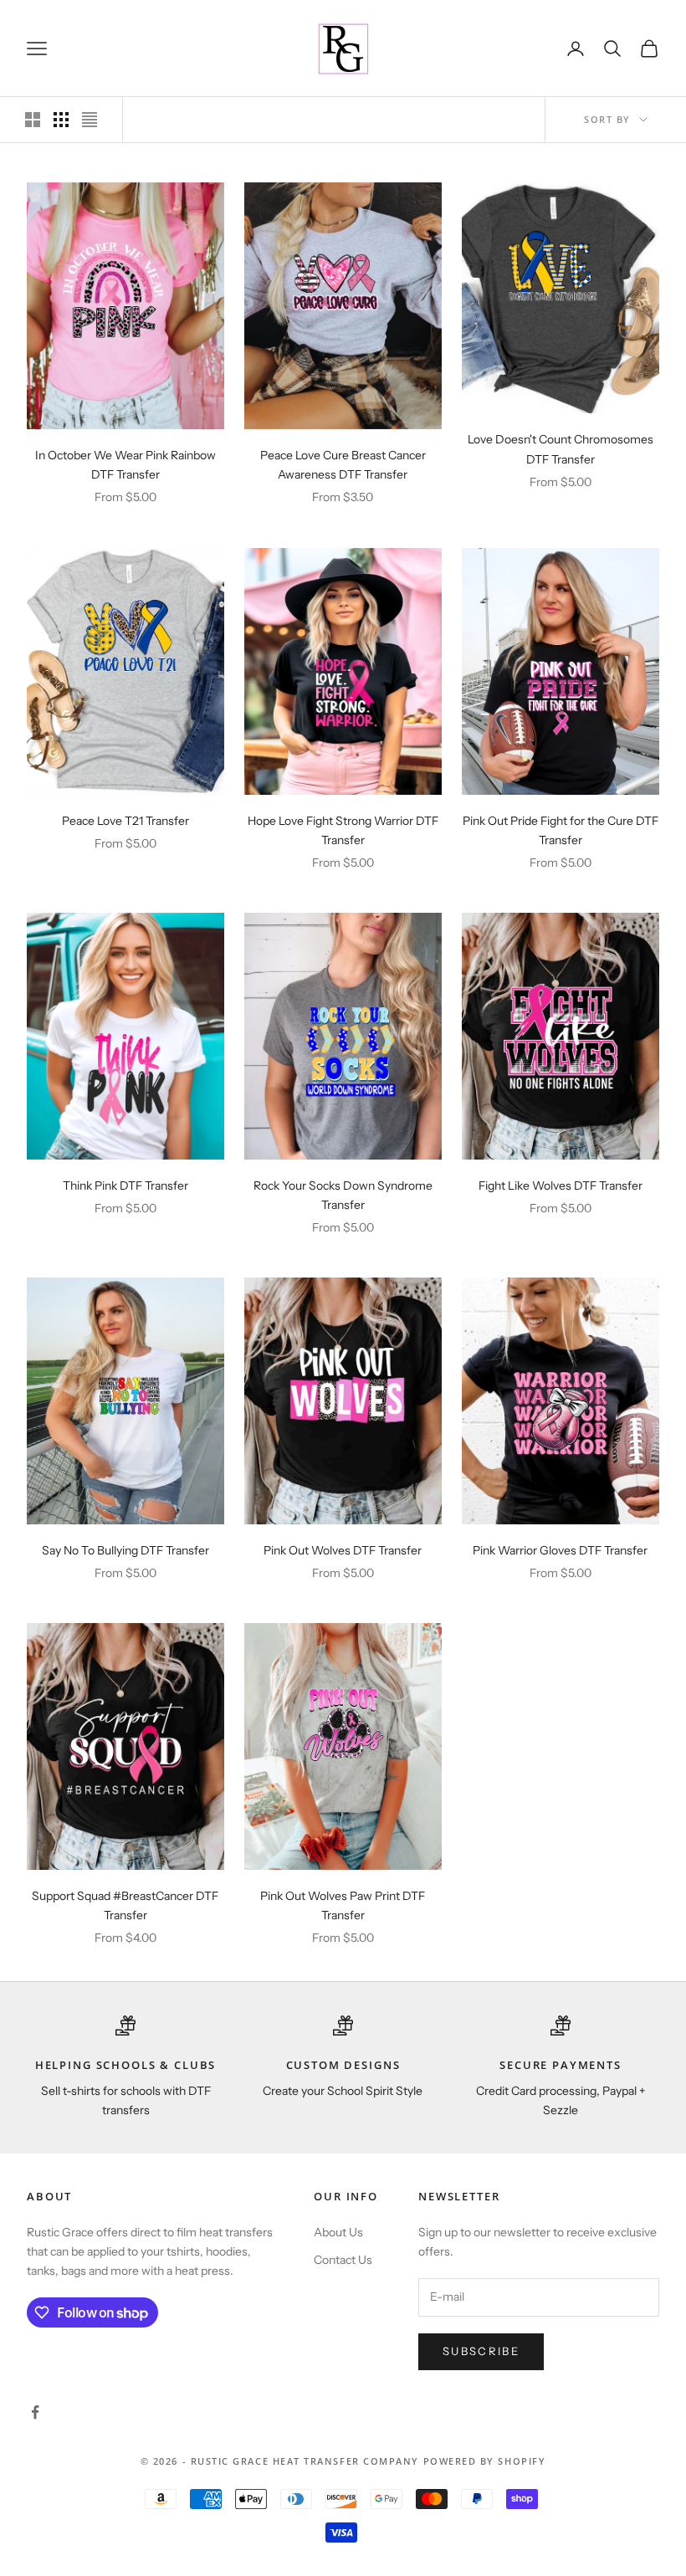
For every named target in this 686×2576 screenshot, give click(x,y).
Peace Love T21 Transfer (125, 821)
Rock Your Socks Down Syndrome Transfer (343, 1195)
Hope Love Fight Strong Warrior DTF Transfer (343, 830)
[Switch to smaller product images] (61, 120)
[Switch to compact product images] (90, 120)
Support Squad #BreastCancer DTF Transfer (125, 1905)
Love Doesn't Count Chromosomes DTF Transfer (561, 449)
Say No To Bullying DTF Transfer (125, 1550)
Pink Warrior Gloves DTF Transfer (560, 1550)
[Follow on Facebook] (35, 2412)
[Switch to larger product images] (33, 120)
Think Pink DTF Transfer (125, 1186)
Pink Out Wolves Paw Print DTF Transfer (343, 1905)
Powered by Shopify (485, 2461)
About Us (338, 2232)
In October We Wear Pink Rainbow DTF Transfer (125, 465)
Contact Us (343, 2260)
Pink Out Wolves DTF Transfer (343, 1550)
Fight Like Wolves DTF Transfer (561, 1186)
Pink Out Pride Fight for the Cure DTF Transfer (561, 830)
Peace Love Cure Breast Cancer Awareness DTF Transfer (343, 465)
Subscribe (481, 2351)
